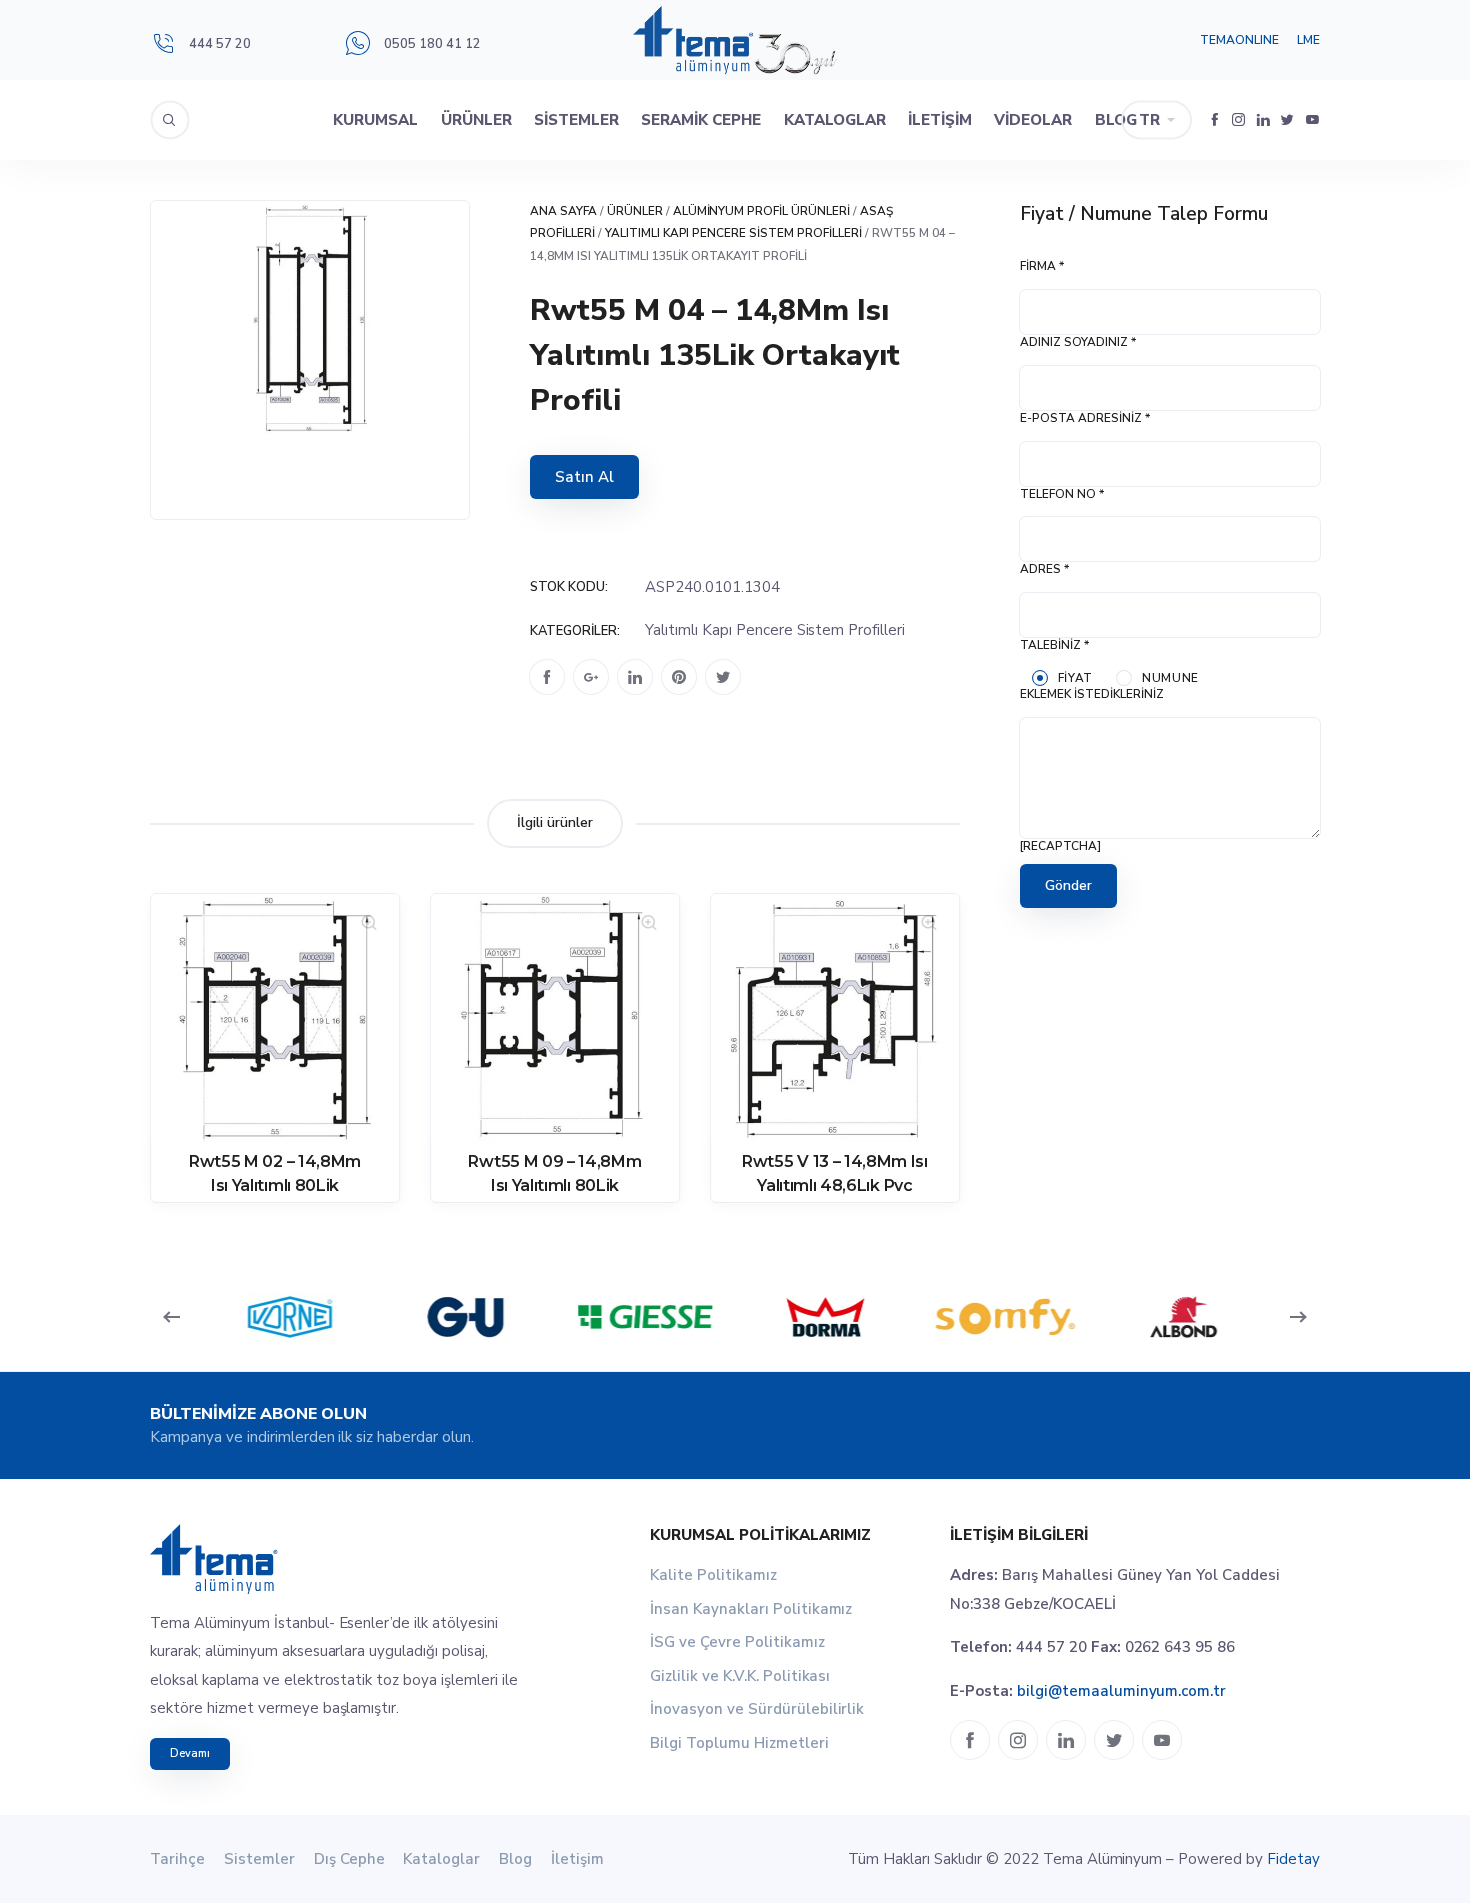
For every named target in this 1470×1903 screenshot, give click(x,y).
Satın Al (584, 477)
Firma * (1042, 266)
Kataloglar (835, 120)
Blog (1116, 120)
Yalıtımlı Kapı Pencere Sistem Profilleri (733, 233)
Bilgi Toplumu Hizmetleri (739, 1743)
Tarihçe (177, 1859)
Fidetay (1293, 1859)
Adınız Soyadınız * (1078, 342)
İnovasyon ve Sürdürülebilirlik (757, 1709)
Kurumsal (375, 120)
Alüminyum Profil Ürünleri (762, 211)
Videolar (1033, 120)
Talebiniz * (1054, 645)
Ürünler (476, 120)
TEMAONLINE (1239, 40)
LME (1308, 40)
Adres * (1044, 569)
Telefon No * (1062, 494)
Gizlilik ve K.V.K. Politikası (740, 1676)
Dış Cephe (349, 1859)
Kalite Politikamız (713, 1575)
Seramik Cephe (701, 120)
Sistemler (576, 120)
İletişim (940, 120)
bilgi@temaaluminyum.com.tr (1121, 1691)
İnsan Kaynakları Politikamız (751, 1609)
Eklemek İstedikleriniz (1092, 694)
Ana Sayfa (563, 211)
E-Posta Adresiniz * (1085, 418)
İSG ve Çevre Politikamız (737, 1642)
